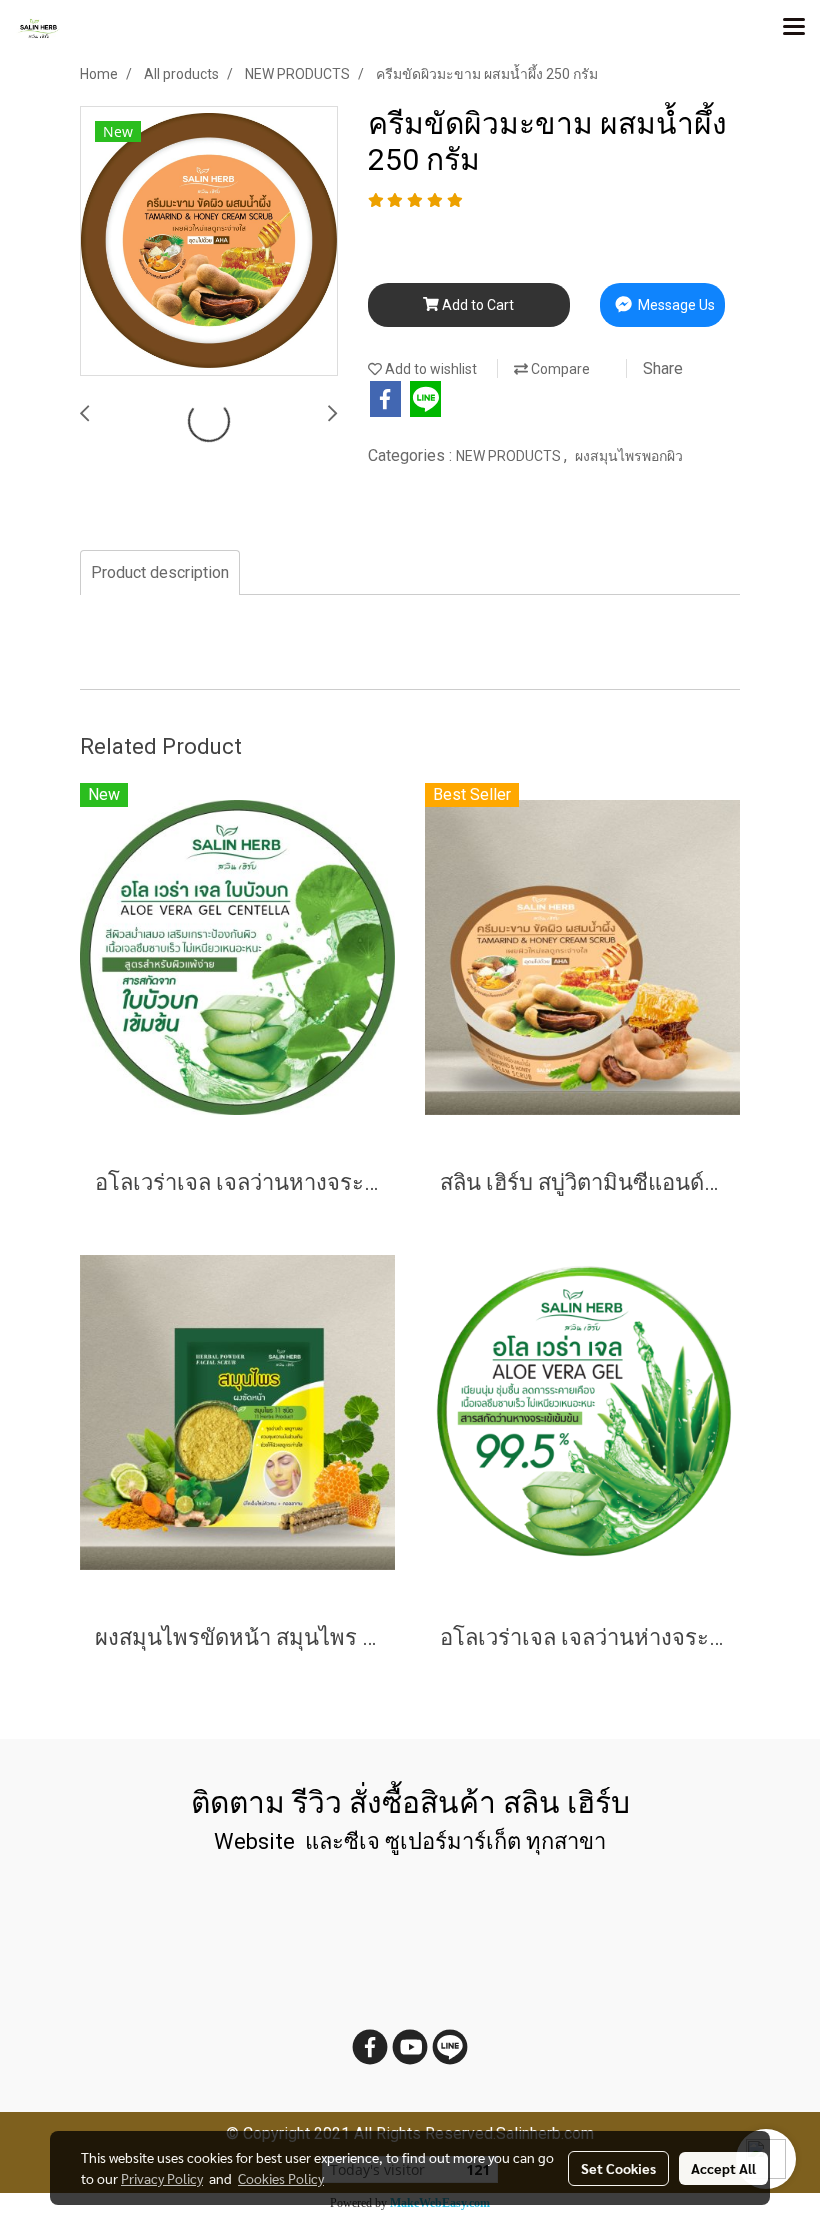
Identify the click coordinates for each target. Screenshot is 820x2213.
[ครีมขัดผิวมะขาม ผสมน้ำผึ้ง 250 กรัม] (209, 242)
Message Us (675, 305)
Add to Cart (476, 305)
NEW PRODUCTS (510, 456)
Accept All (723, 2168)
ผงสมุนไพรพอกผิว (629, 456)
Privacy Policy (162, 2178)
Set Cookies (618, 2168)
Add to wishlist (429, 369)
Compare (559, 369)
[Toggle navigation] (794, 28)
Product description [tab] (160, 572)
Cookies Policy (281, 2178)
